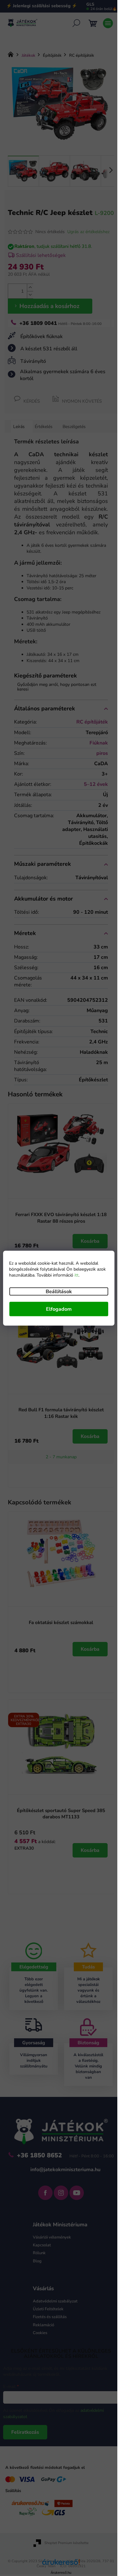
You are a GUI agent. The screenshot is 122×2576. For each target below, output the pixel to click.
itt (76, 1275)
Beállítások (59, 1291)
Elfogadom (59, 1309)
